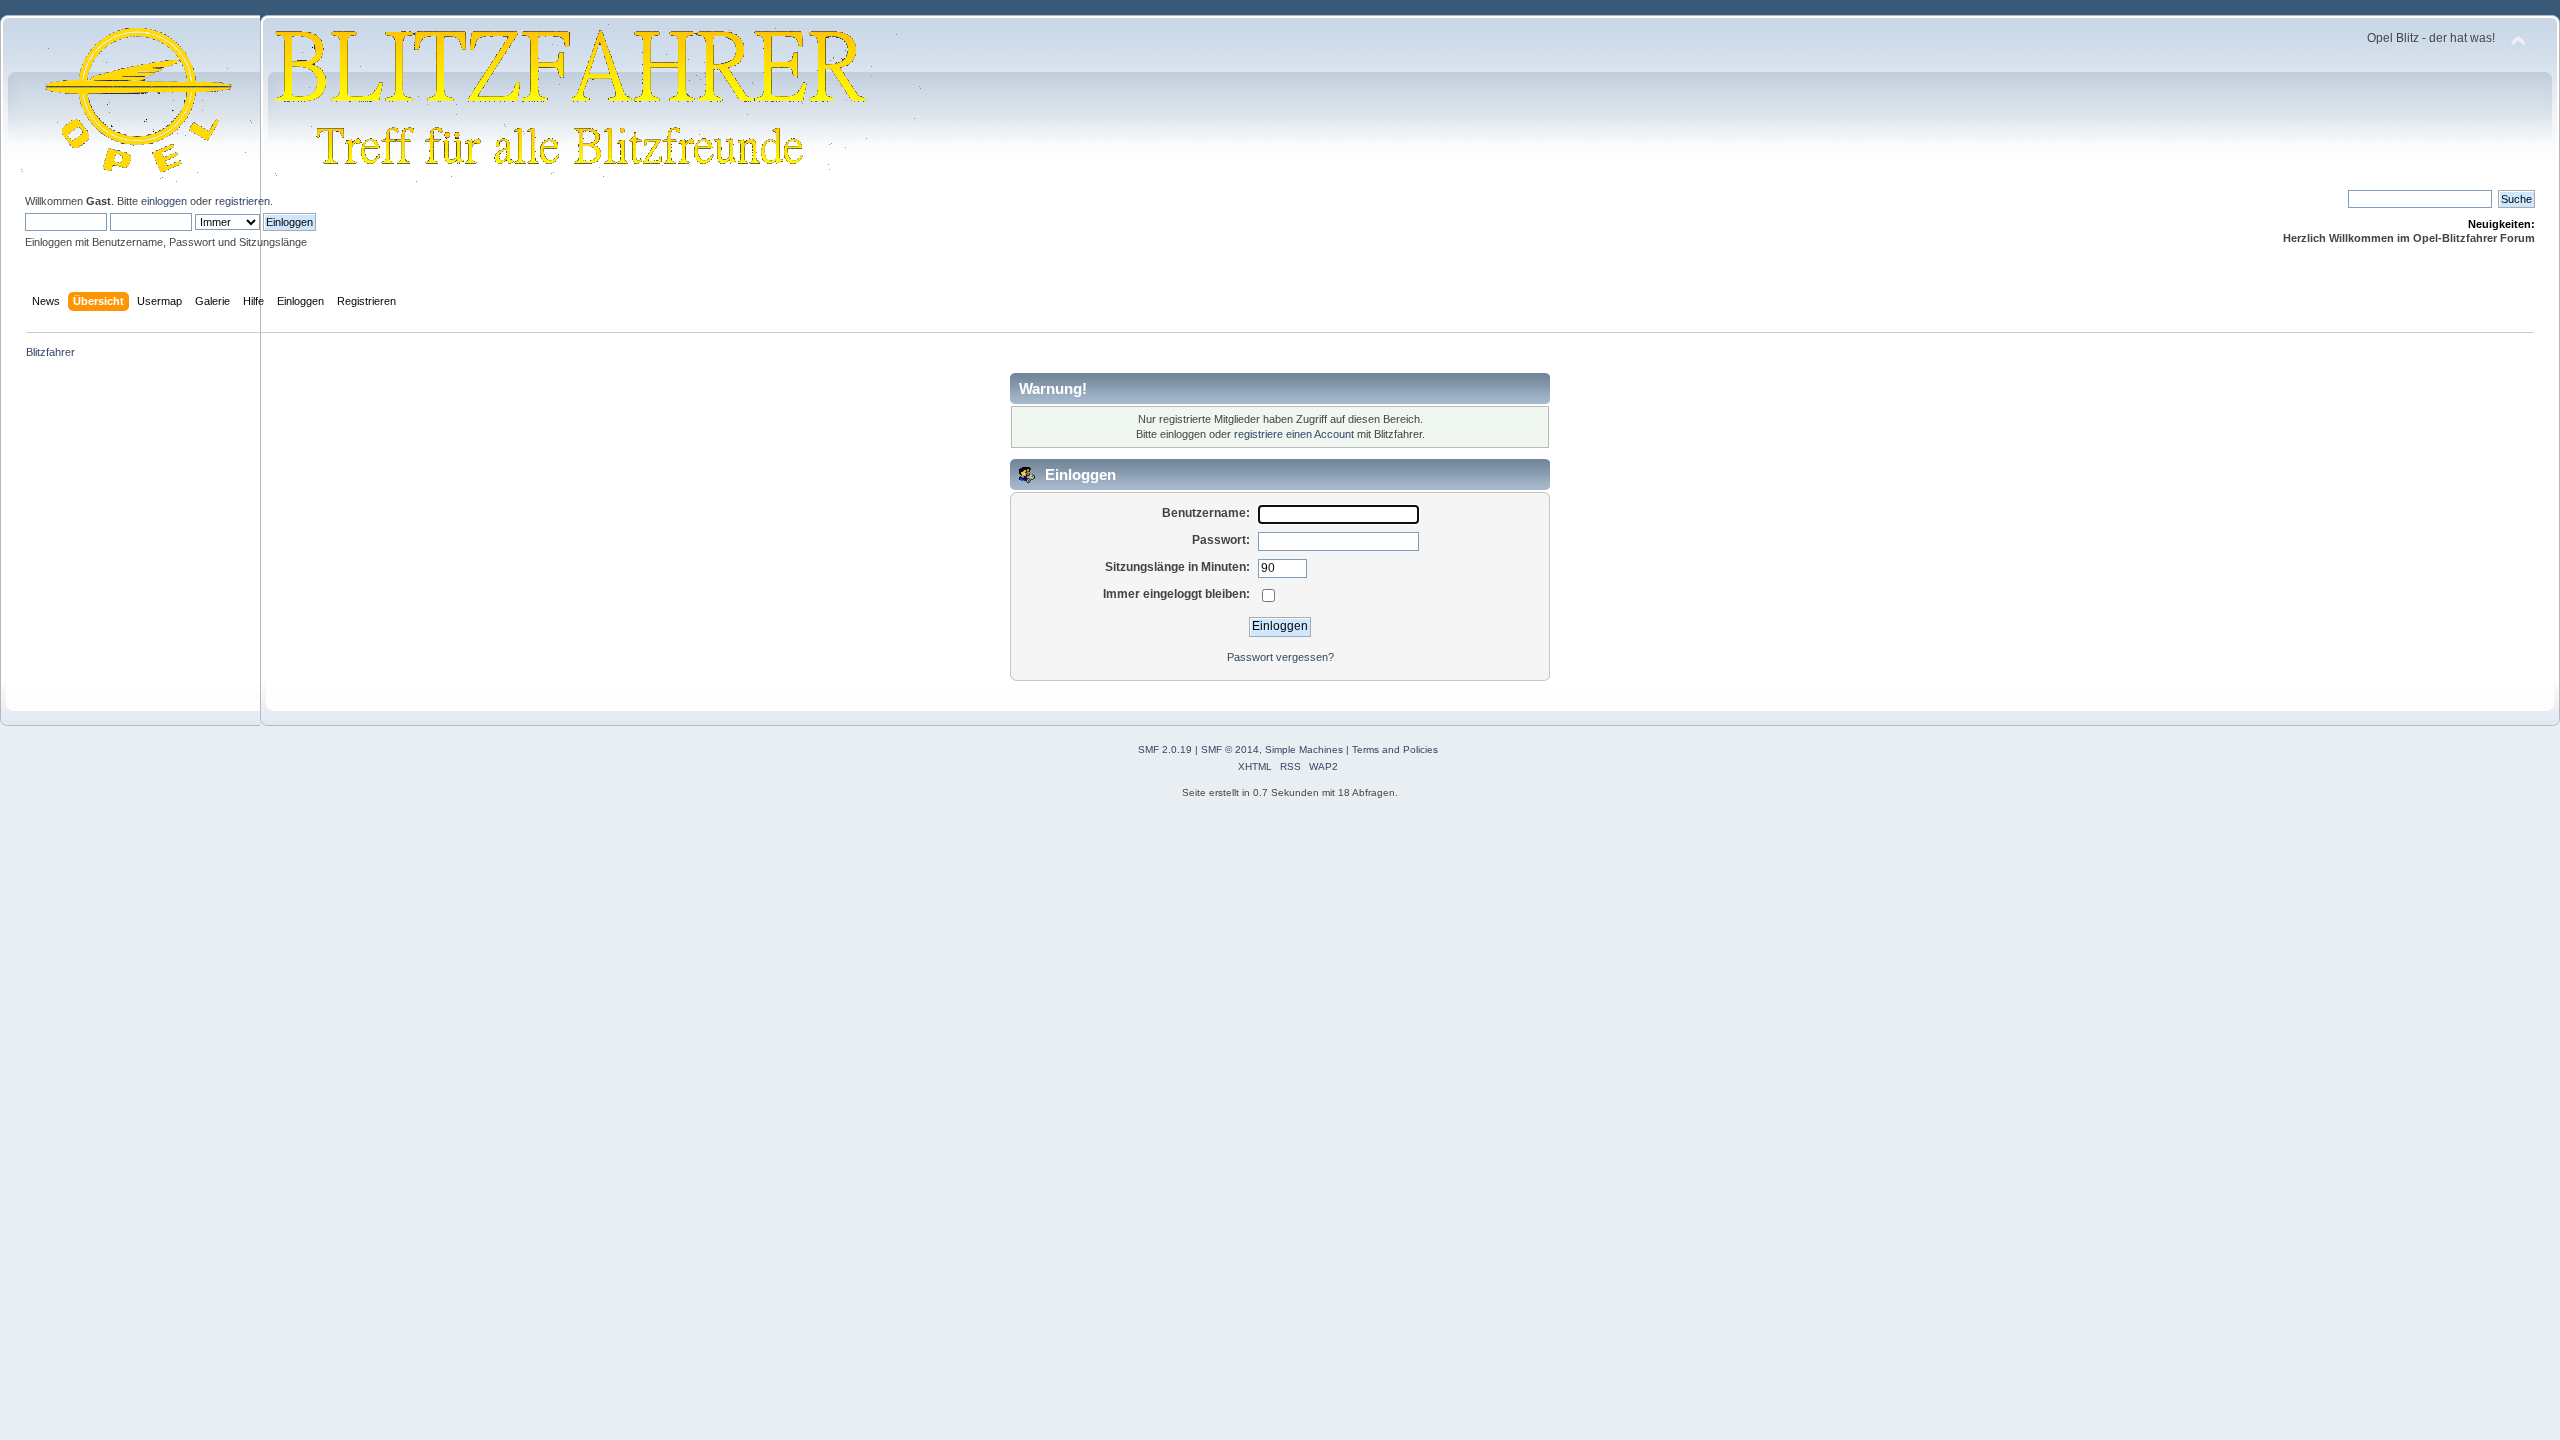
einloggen (164, 201)
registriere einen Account (1294, 434)
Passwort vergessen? (1280, 657)
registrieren (242, 201)
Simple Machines (1304, 749)
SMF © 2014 (1230, 749)
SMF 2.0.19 (1165, 749)
